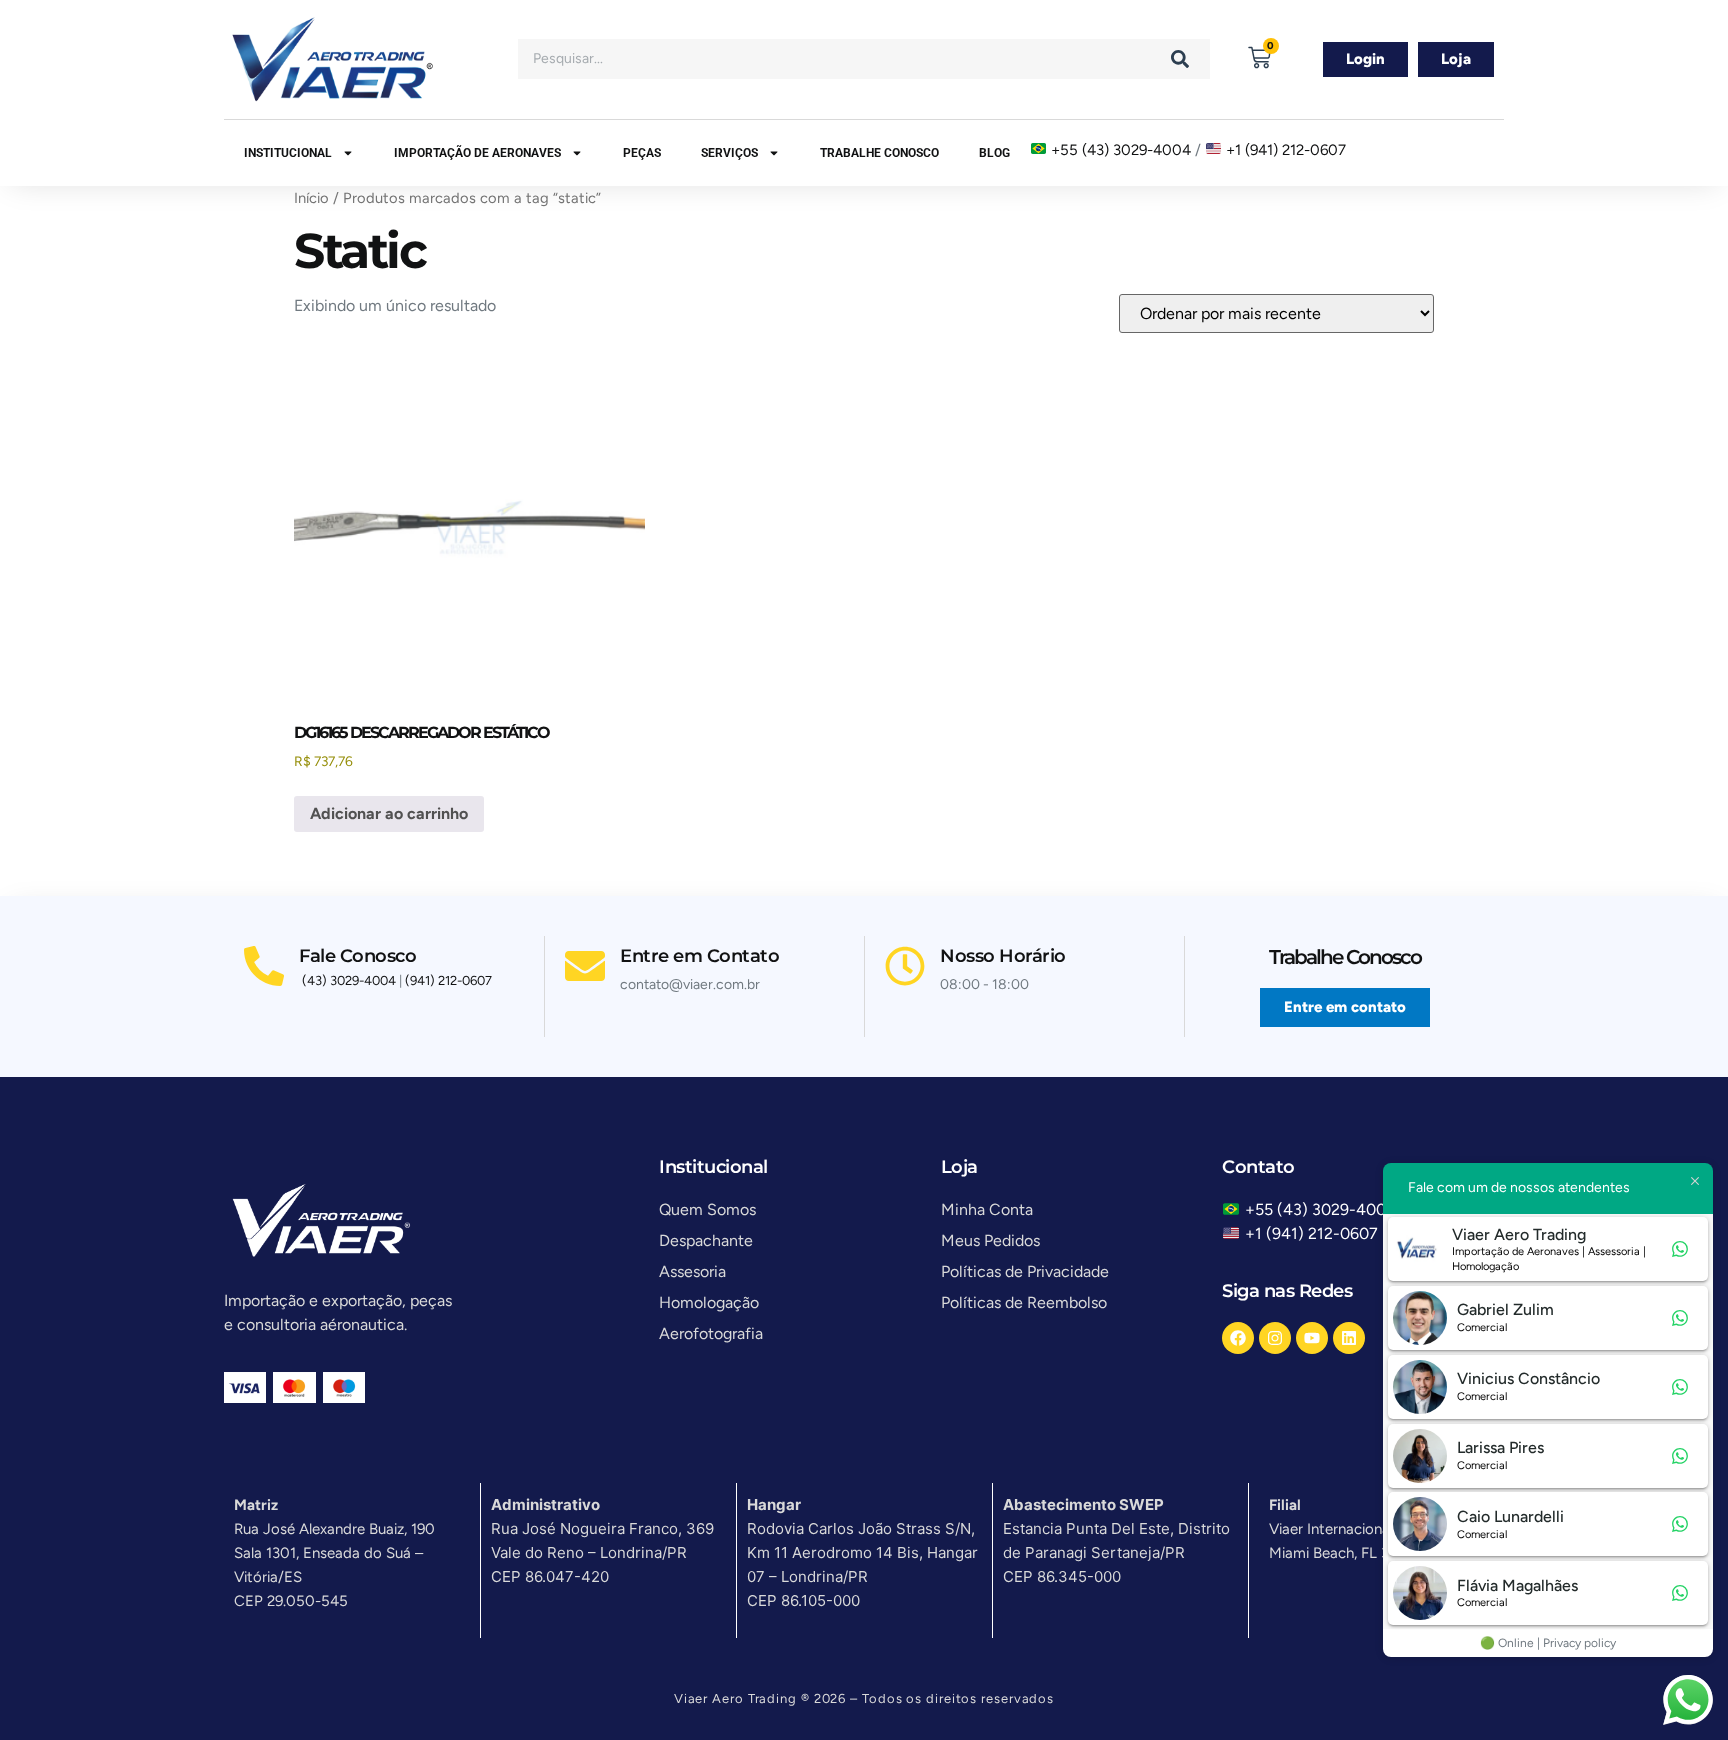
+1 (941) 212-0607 (1286, 150)
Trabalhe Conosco (879, 153)
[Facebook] (1238, 1338)
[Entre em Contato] (585, 966)
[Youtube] (1312, 1338)
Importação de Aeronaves (477, 153)
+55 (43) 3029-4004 (1121, 150)
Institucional (288, 153)
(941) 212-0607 (448, 980)
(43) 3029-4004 (349, 980)
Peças (642, 153)
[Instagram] (1275, 1338)
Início (311, 198)
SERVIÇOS (729, 153)
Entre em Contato (699, 956)
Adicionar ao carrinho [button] (389, 813)
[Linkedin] (1349, 1338)
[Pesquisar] (1180, 59)
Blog (994, 153)
